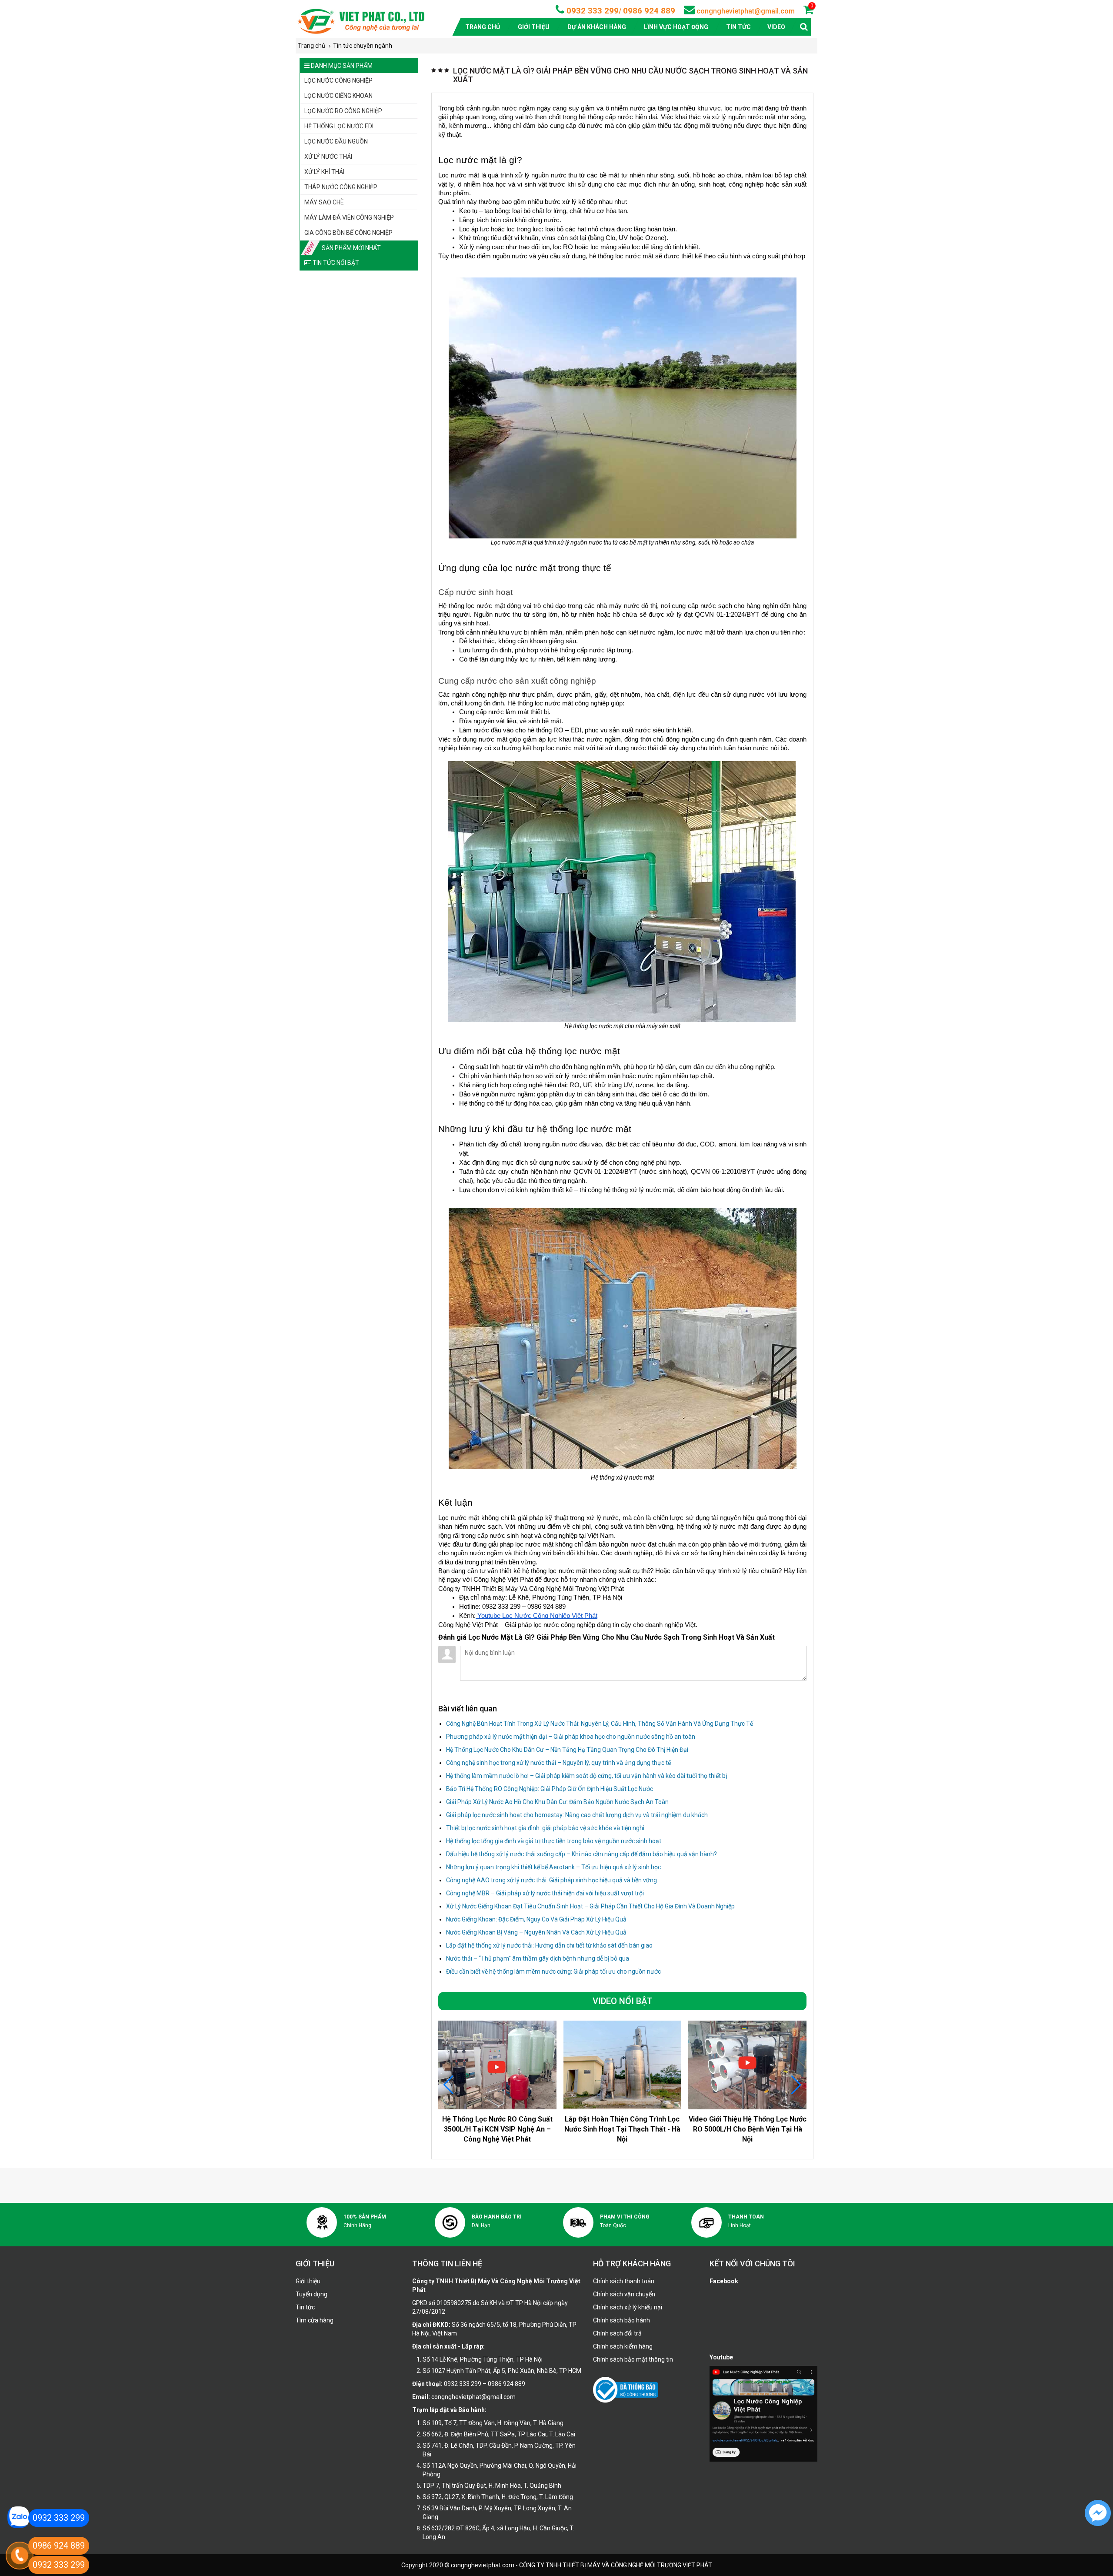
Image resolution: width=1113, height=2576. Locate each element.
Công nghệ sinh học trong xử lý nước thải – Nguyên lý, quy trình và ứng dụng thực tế (558, 1763)
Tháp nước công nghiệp (341, 187)
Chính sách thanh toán (624, 2281)
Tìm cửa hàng (315, 2320)
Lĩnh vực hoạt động (676, 27)
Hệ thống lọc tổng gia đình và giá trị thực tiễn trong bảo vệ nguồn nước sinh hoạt (554, 1841)
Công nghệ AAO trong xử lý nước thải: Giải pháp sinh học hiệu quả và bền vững (552, 1880)
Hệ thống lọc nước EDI (339, 126)
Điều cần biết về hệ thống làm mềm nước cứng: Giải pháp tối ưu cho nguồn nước (553, 1971)
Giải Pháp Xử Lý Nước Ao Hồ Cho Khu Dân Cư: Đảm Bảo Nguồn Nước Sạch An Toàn (557, 1802)
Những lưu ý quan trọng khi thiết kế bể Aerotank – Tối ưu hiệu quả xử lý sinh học (553, 1867)
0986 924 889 (649, 11)
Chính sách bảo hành (621, 2320)
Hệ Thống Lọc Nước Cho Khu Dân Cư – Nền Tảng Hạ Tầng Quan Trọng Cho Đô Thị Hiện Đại (567, 1750)
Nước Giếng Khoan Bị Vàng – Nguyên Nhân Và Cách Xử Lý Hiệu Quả (536, 1932)
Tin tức (738, 27)
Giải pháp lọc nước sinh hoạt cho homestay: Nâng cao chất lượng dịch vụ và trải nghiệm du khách (577, 1815)
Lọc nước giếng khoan (338, 96)
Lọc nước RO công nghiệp (343, 111)
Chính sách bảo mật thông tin (633, 2359)
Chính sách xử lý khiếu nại (628, 2307)
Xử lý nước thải (328, 157)
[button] (796, 2085)
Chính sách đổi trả (617, 2333)
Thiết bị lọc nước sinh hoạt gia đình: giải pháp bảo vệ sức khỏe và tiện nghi (545, 1828)
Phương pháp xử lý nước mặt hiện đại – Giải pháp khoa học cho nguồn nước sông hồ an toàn (571, 1737)
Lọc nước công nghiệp (338, 80)
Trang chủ (483, 27)
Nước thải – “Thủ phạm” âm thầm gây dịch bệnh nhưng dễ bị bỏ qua (538, 1958)
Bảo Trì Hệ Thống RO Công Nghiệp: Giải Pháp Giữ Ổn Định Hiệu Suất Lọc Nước (550, 1789)
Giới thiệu (534, 27)
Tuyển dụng (312, 2294)
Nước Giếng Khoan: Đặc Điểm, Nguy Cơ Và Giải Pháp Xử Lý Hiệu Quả (536, 1919)
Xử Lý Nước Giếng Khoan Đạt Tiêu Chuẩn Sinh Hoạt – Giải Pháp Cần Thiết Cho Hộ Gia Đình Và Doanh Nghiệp (590, 1906)
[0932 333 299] (18, 2517)
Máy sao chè (324, 202)
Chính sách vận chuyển (624, 2294)
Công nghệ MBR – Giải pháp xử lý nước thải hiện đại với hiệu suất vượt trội (545, 1893)
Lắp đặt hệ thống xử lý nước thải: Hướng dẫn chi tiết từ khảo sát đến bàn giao (549, 1945)
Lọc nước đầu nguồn (336, 141)
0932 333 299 (591, 11)
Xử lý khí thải (324, 172)
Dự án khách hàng (597, 27)
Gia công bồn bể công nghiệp (348, 233)
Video (776, 27)
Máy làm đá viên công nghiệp (349, 217)
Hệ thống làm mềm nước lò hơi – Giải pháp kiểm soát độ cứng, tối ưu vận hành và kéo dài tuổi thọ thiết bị (586, 1776)
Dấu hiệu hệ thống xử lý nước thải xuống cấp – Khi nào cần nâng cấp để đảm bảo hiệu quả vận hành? (581, 1854)
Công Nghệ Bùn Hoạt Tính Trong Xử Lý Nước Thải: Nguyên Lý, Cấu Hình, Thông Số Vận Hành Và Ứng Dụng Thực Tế (600, 1724)
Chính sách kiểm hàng (623, 2346)
